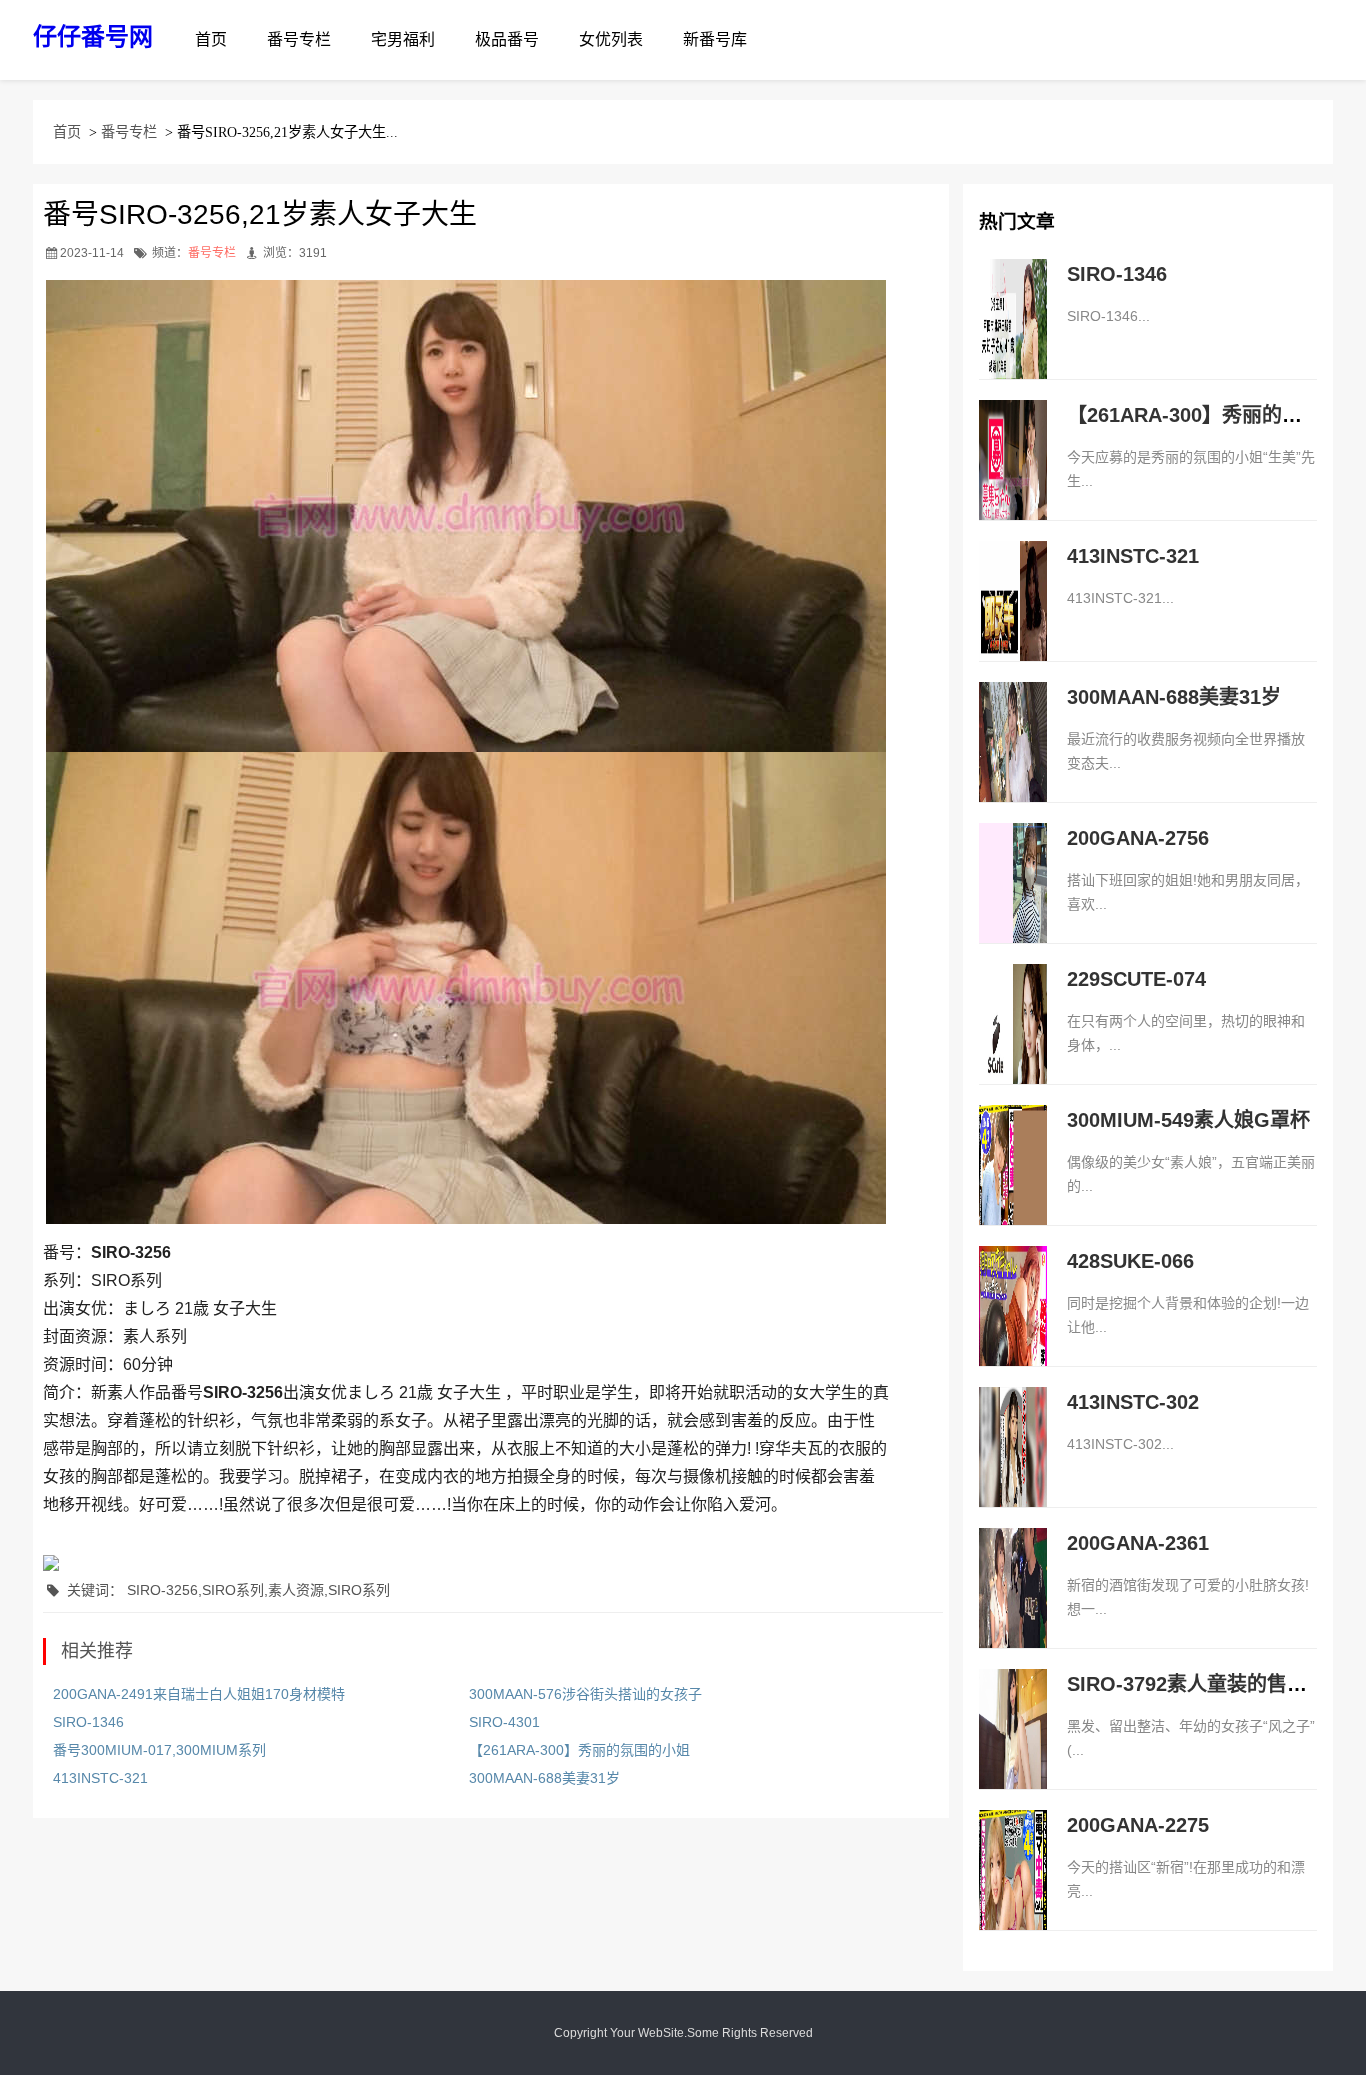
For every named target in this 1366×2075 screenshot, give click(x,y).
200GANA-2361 (1138, 1543)
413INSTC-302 (1133, 1402)
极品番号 (507, 39)
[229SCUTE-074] (1013, 1045)
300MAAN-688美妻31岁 (544, 1778)
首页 (211, 39)
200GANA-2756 (1138, 838)
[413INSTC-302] (1013, 1468)
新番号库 (715, 39)
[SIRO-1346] (1013, 340)
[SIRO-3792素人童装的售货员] (1013, 1750)
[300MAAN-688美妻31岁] (1013, 763)
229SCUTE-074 (1136, 979)
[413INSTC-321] (1013, 622)
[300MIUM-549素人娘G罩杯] (1013, 1186)
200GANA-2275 (1138, 1825)
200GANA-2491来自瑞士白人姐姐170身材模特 (199, 1694)
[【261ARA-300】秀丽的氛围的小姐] (1013, 481)
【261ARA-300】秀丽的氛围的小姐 (579, 1750)
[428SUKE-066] (1013, 1327)
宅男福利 (403, 39)
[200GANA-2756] (1013, 904)
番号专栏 (299, 39)
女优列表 (611, 39)
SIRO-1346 (88, 1722)
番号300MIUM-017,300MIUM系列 (159, 1750)
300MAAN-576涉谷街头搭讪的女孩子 (585, 1694)
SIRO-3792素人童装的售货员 (1197, 1684)
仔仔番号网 (93, 36)
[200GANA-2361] (1013, 1609)
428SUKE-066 (1130, 1261)
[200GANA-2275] (1013, 1891)
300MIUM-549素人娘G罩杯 (1188, 1120)
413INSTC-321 (100, 1778)
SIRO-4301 (504, 1722)
